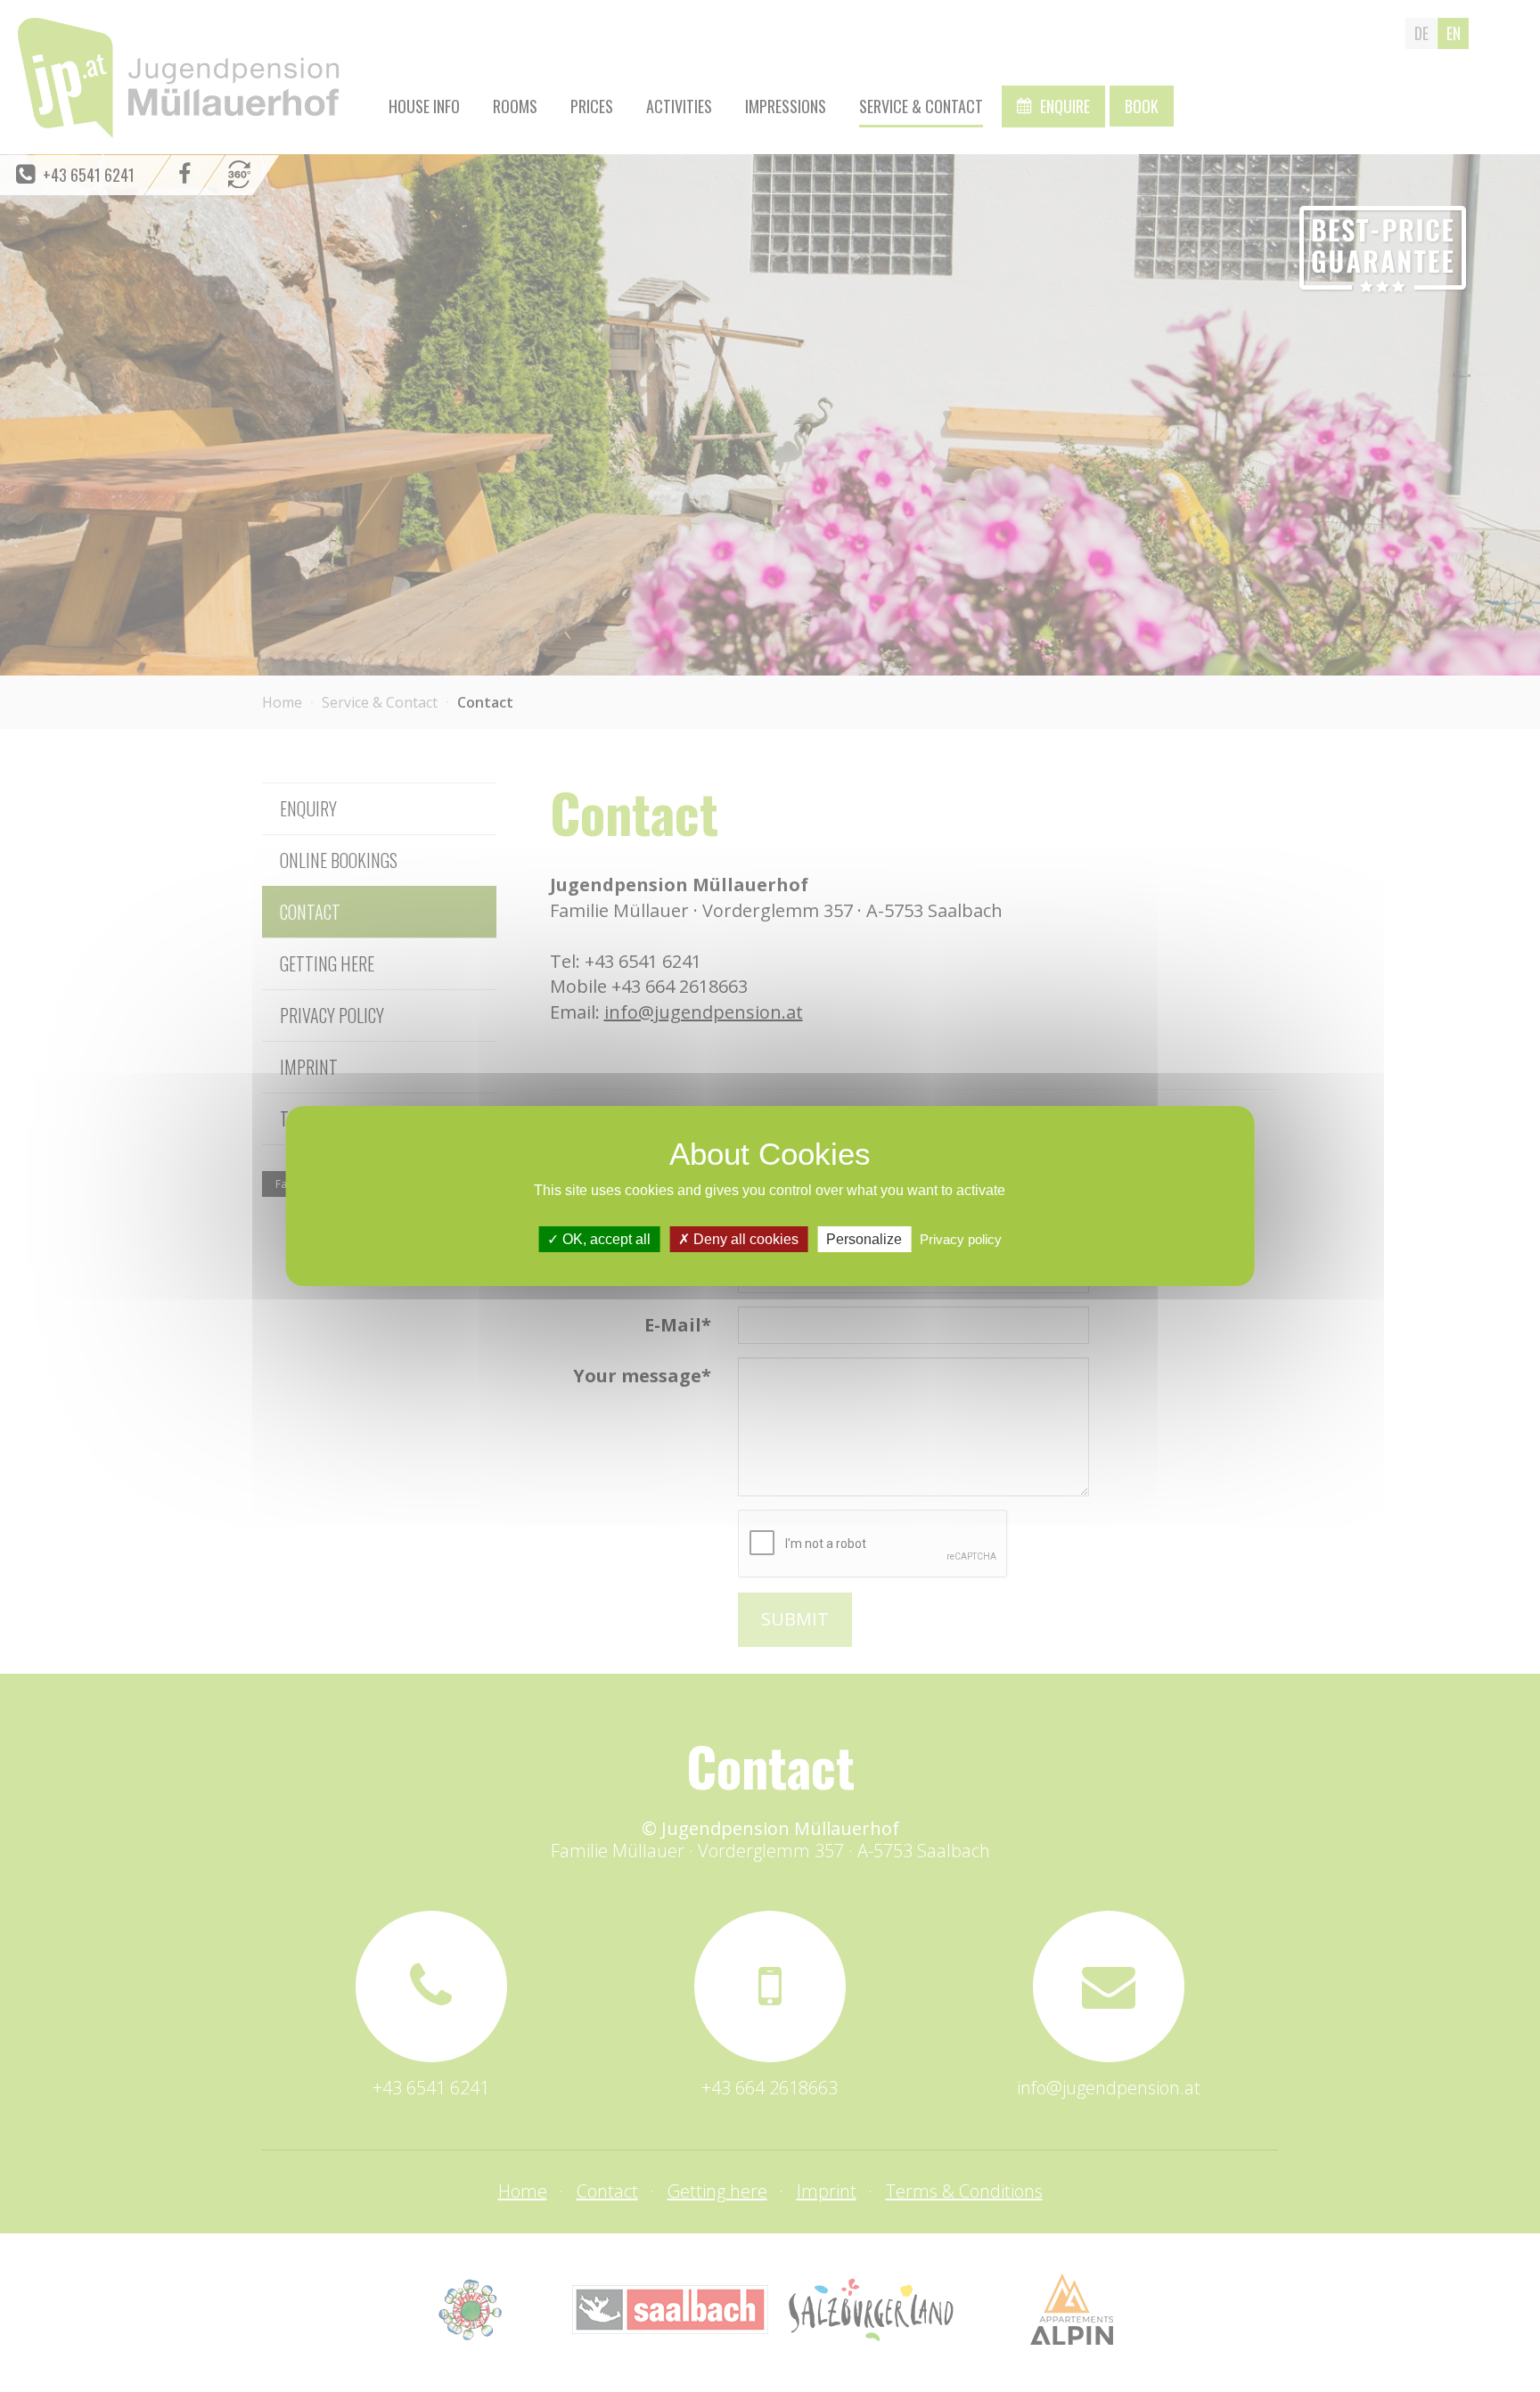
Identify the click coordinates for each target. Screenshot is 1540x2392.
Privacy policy (961, 1239)
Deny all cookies (744, 1239)
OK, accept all (605, 1239)
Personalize (864, 1239)
